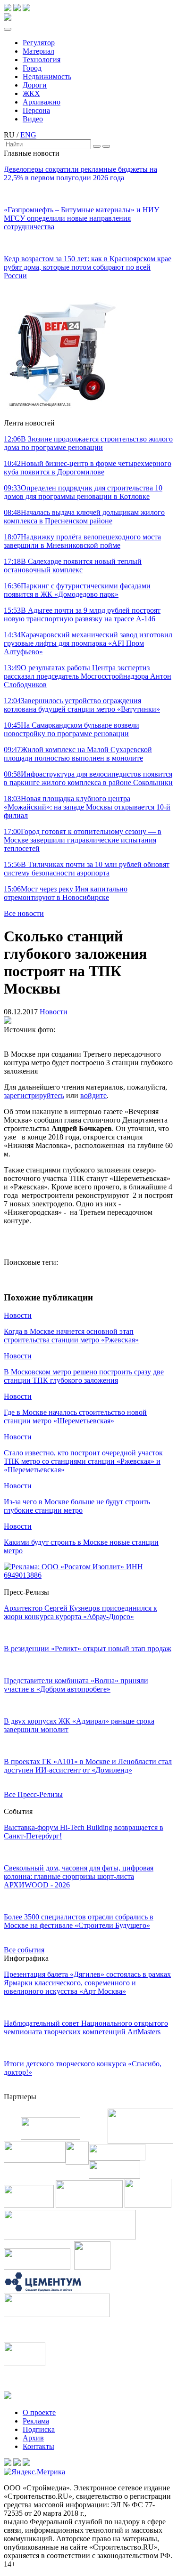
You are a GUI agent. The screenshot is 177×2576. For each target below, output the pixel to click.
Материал (38, 51)
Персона (36, 110)
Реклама (36, 2421)
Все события (24, 1950)
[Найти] (97, 146)
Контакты (38, 2446)
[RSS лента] (26, 9)
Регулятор (39, 43)
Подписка (39, 2429)
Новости (54, 1012)
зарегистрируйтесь (34, 1095)
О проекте (39, 2412)
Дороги (35, 85)
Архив (33, 2438)
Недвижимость (47, 76)
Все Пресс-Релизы (33, 1794)
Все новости (24, 913)
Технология (42, 60)
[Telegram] (8, 9)
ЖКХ (31, 93)
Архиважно (42, 102)
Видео (33, 119)
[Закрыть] (106, 146)
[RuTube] (17, 9)
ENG (28, 135)
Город (32, 68)
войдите (93, 1095)
